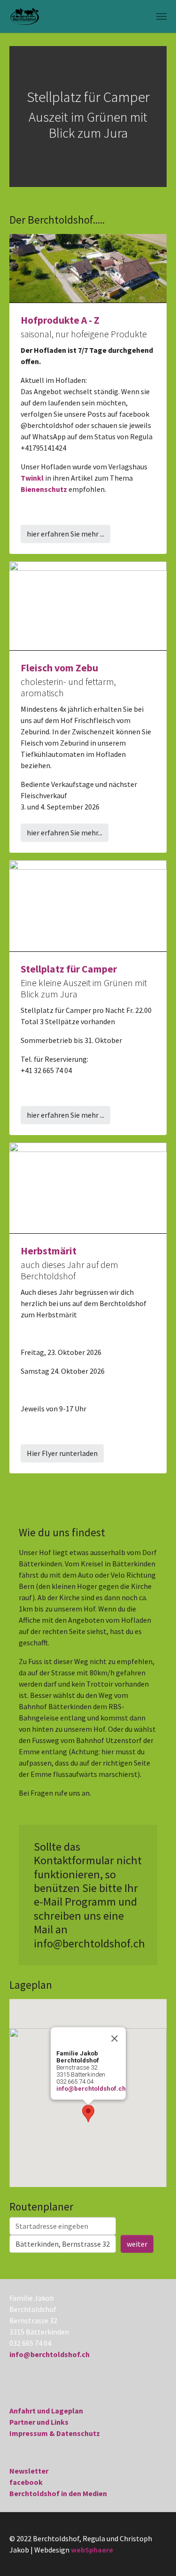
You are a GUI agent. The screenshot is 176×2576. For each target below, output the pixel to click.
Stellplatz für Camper (69, 969)
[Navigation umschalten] (161, 16)
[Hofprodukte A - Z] (88, 267)
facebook (26, 2482)
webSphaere (92, 2550)
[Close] (115, 2039)
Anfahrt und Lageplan (46, 2411)
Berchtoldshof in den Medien (58, 2493)
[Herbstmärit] (88, 1187)
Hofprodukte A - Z (60, 320)
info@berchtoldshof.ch (91, 2089)
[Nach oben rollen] (155, 2555)
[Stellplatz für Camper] (88, 905)
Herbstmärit (49, 1251)
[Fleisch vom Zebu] (88, 605)
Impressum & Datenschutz (55, 2433)
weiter (137, 2244)
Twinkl (32, 478)
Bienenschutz (44, 489)
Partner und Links (39, 2422)
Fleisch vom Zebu (59, 668)
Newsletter (29, 2471)
